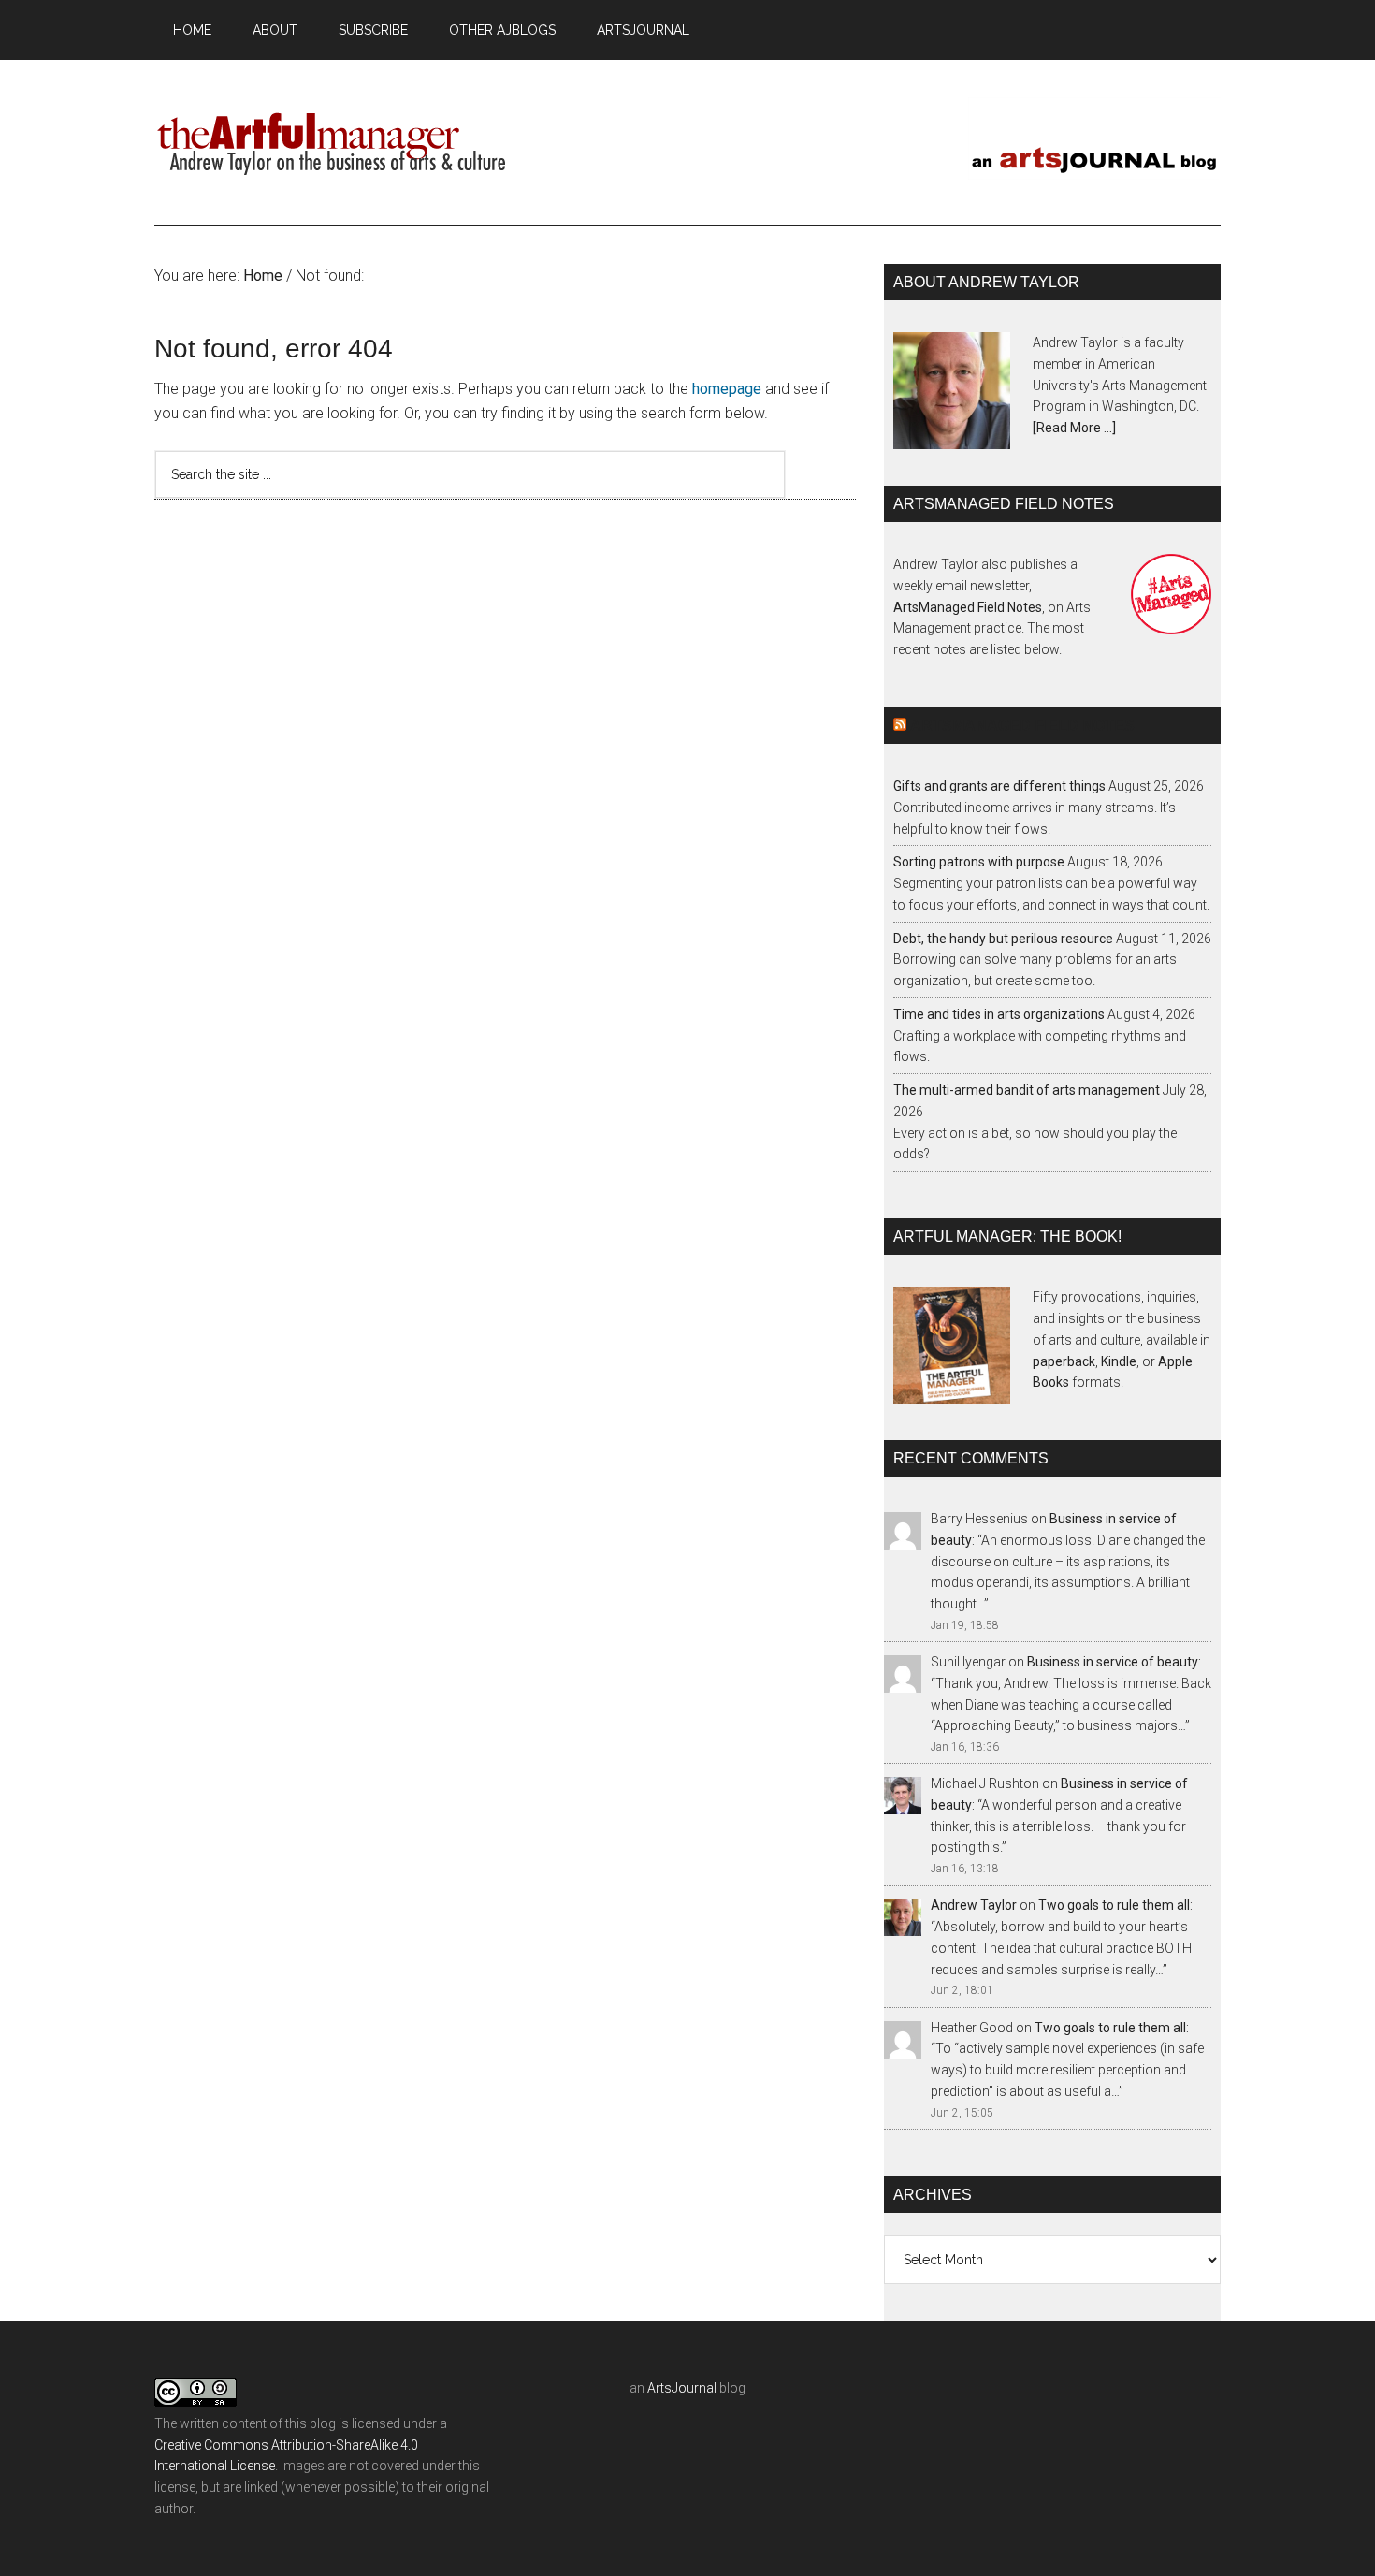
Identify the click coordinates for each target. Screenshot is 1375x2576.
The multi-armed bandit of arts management (1027, 1090)
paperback (1064, 1361)
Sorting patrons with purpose (979, 862)
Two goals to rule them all (1114, 1905)
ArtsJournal (682, 2388)
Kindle (1119, 1361)
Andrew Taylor (974, 1905)
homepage (727, 389)
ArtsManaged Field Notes (968, 607)
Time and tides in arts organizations (999, 1014)
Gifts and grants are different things (999, 786)
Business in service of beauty (1113, 1662)
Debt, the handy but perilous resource (1003, 939)
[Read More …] (1074, 428)
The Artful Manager (332, 139)
